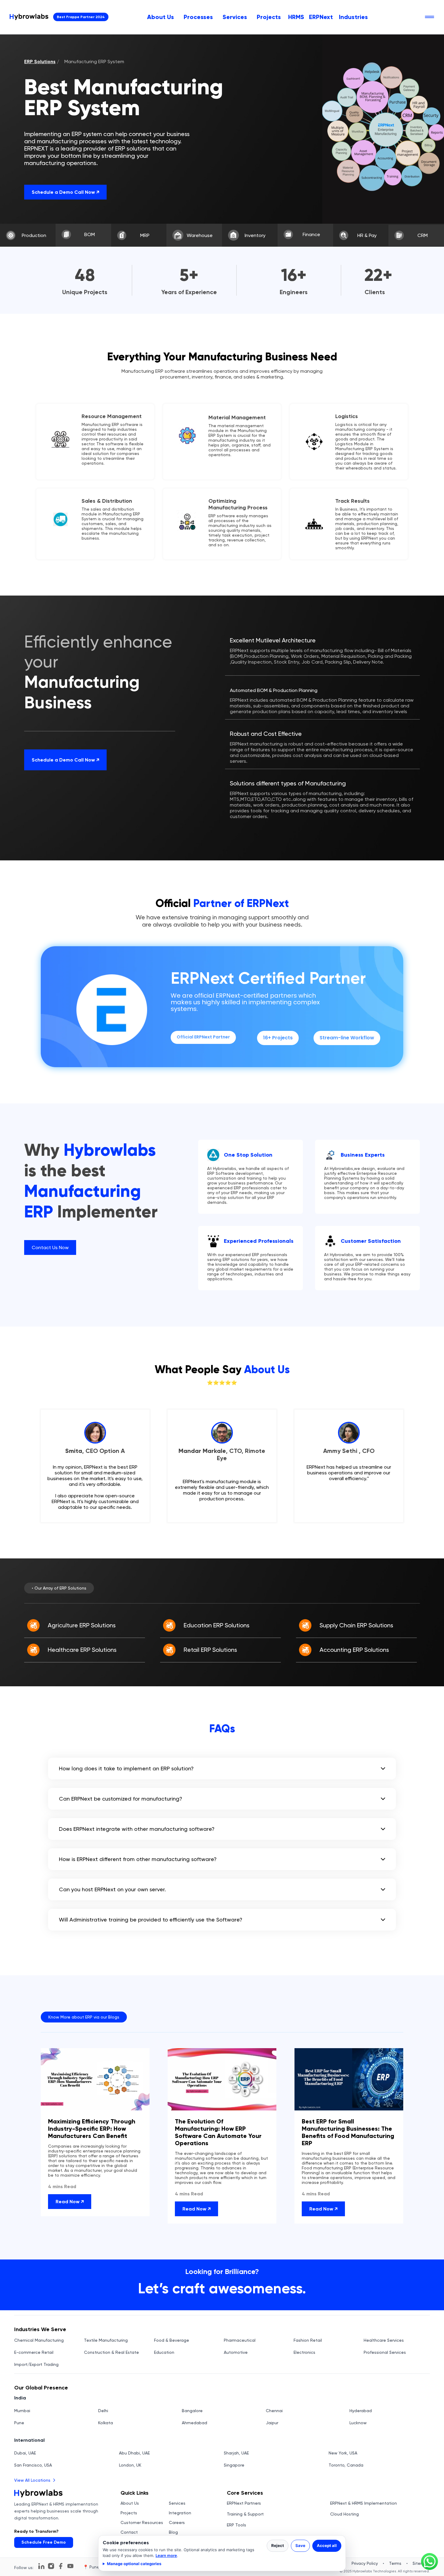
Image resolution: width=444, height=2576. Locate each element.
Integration (180, 2513)
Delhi (103, 2411)
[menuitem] (161, 17)
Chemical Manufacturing (39, 2340)
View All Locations (32, 2480)
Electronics (304, 2352)
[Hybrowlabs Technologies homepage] (29, 17)
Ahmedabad (195, 2423)
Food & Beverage (172, 2340)
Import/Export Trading (36, 2364)
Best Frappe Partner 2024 (81, 17)
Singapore (234, 2465)
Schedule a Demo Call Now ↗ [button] (65, 192)
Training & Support (245, 2514)
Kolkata (106, 2423)
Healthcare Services (384, 2340)
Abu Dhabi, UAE (134, 2453)
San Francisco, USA (33, 2465)
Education (164, 2352)
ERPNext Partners (244, 2503)
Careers (177, 2522)
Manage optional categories (134, 2564)
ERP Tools (236, 2525)
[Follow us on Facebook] (61, 2566)
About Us (161, 17)
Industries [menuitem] (353, 17)
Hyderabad (361, 2411)
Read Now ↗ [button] (70, 2201)
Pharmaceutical (240, 2340)
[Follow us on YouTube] (70, 2566)
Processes (198, 17)
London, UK (130, 2465)
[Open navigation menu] (430, 17)
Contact (129, 2532)
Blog (173, 2532)
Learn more (166, 2555)
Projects (269, 17)
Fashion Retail (308, 2340)
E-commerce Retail (34, 2352)
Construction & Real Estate (111, 2352)
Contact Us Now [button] (50, 1247)
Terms (395, 2563)
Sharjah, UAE (236, 2453)
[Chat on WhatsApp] (430, 2561)
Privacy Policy (365, 2563)
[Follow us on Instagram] (51, 2566)
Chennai (274, 2411)
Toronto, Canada (346, 2465)
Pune (19, 2423)
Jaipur (272, 2423)
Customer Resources (142, 2522)
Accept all (327, 2545)
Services (235, 17)
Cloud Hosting (344, 2514)
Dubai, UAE (25, 2453)
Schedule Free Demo (44, 2542)
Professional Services (385, 2352)
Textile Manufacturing (106, 2340)
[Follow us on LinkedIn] (41, 2566)
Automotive (236, 2352)
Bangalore (192, 2411)
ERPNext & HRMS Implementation (364, 2503)
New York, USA (343, 2453)
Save (300, 2545)
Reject (278, 2545)
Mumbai (22, 2411)
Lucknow (358, 2423)
